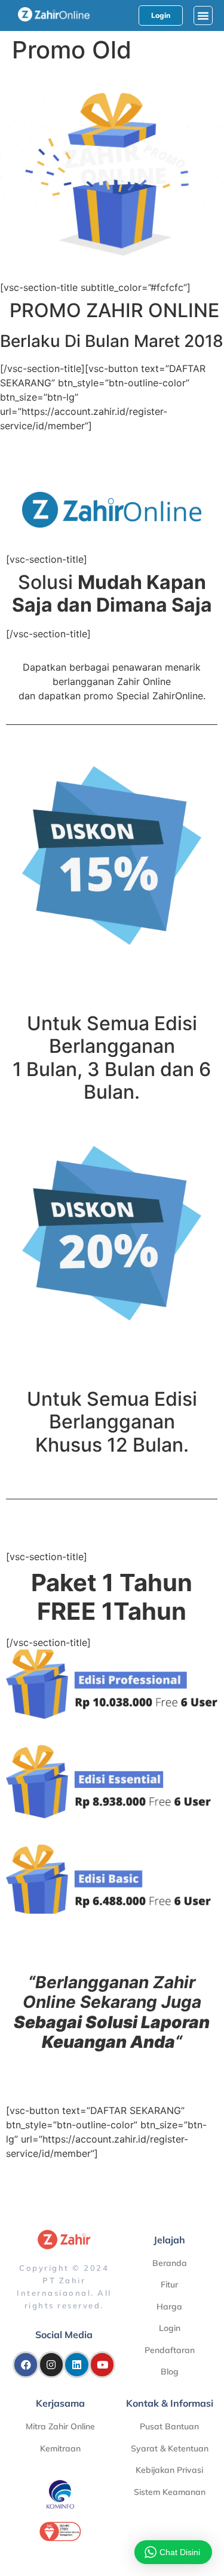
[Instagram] (51, 2364)
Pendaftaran (170, 2350)
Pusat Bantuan (169, 2426)
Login (170, 2328)
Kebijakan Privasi (169, 2470)
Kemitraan (60, 2448)
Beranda (170, 2263)
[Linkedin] (76, 2364)
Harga (169, 2307)
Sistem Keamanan (170, 2492)
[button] (203, 16)
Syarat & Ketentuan (170, 2448)
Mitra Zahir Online (60, 2426)
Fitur (169, 2284)
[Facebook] (26, 2364)
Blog (170, 2372)
